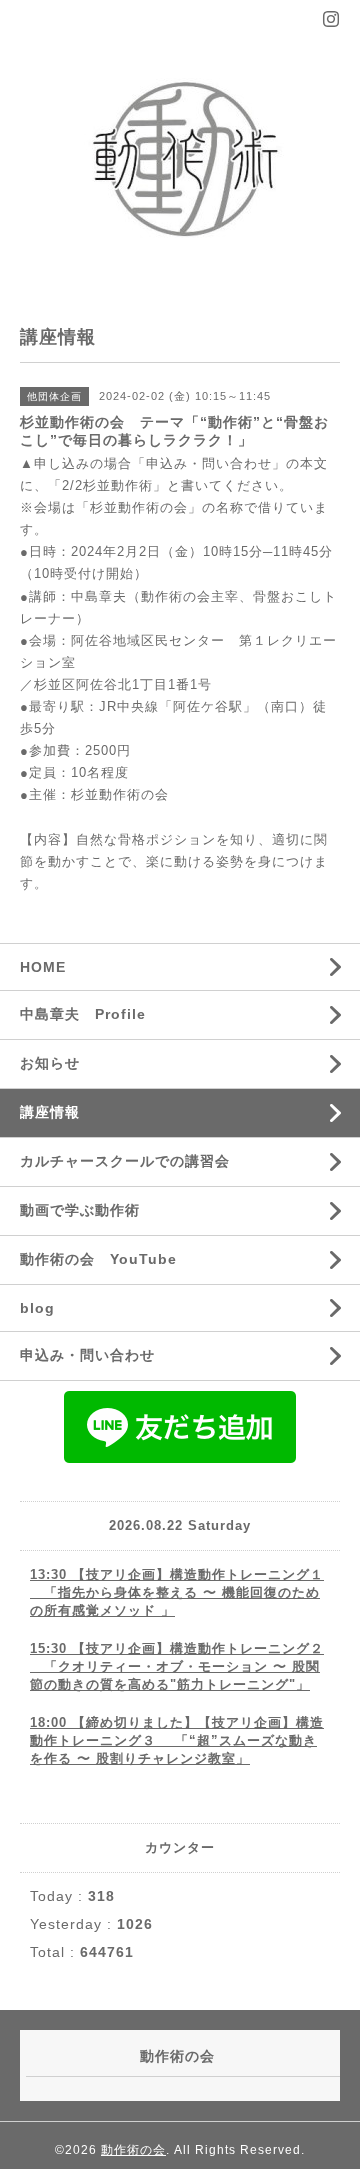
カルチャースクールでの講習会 (125, 1161)
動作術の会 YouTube (98, 1259)
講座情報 (50, 1112)
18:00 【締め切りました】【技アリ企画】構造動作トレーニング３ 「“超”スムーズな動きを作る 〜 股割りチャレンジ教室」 (177, 1740)
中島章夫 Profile (83, 1014)
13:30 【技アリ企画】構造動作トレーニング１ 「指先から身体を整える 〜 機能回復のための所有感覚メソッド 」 (177, 1592)
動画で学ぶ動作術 (80, 1210)
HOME (43, 967)
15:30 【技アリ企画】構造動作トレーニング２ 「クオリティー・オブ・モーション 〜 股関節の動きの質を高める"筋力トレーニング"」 (177, 1666)
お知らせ (50, 1063)
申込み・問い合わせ (87, 1355)
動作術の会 (133, 2150)
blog (37, 1308)
